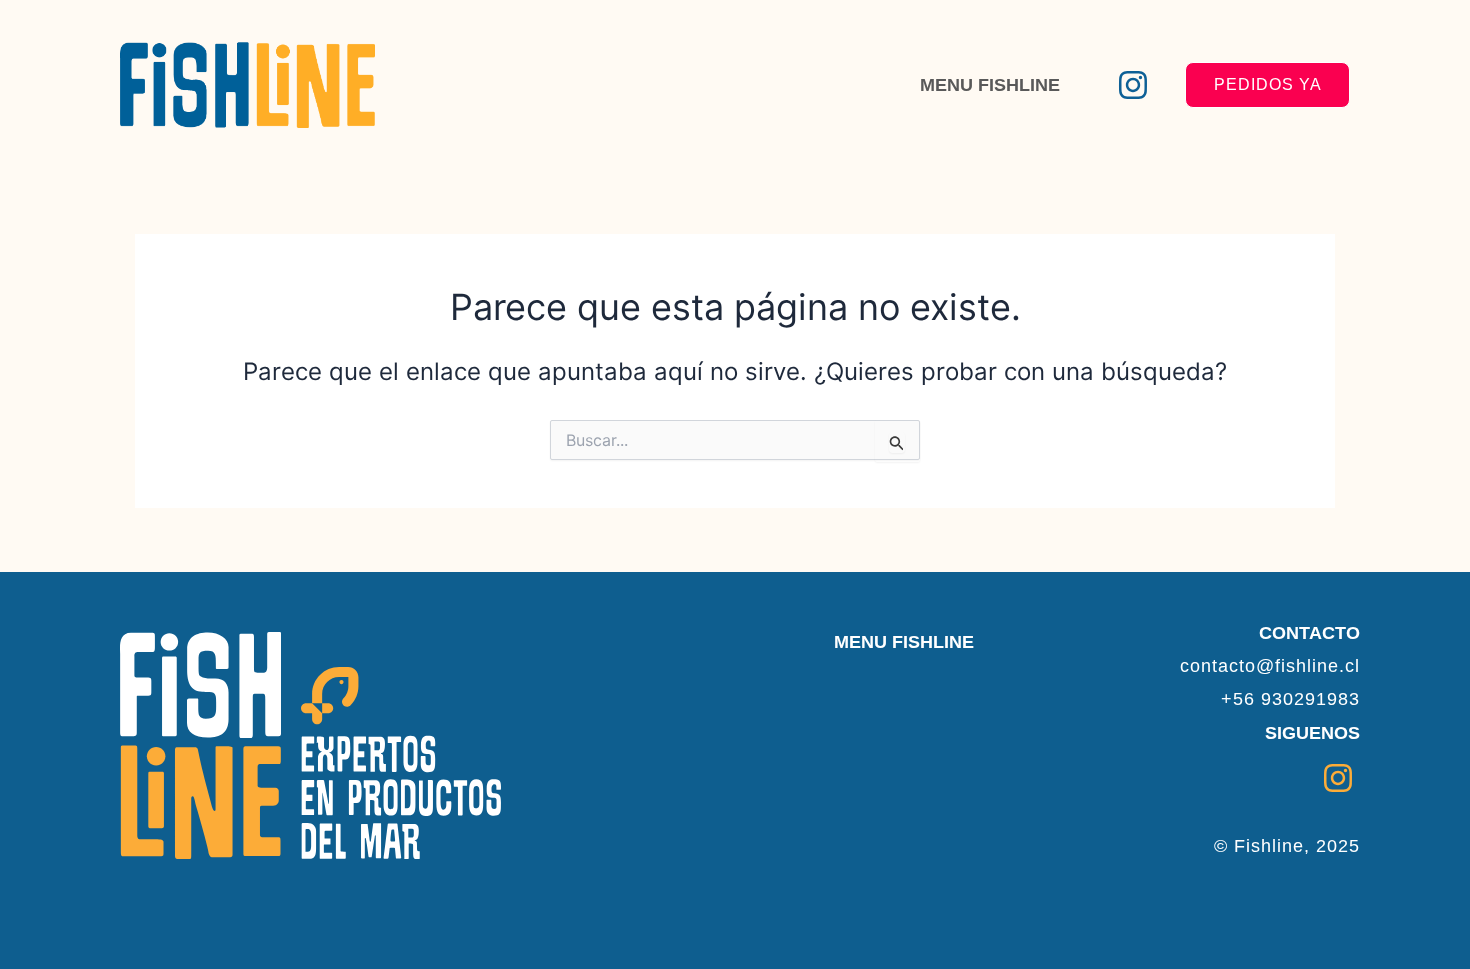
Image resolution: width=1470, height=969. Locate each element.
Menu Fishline (990, 85)
